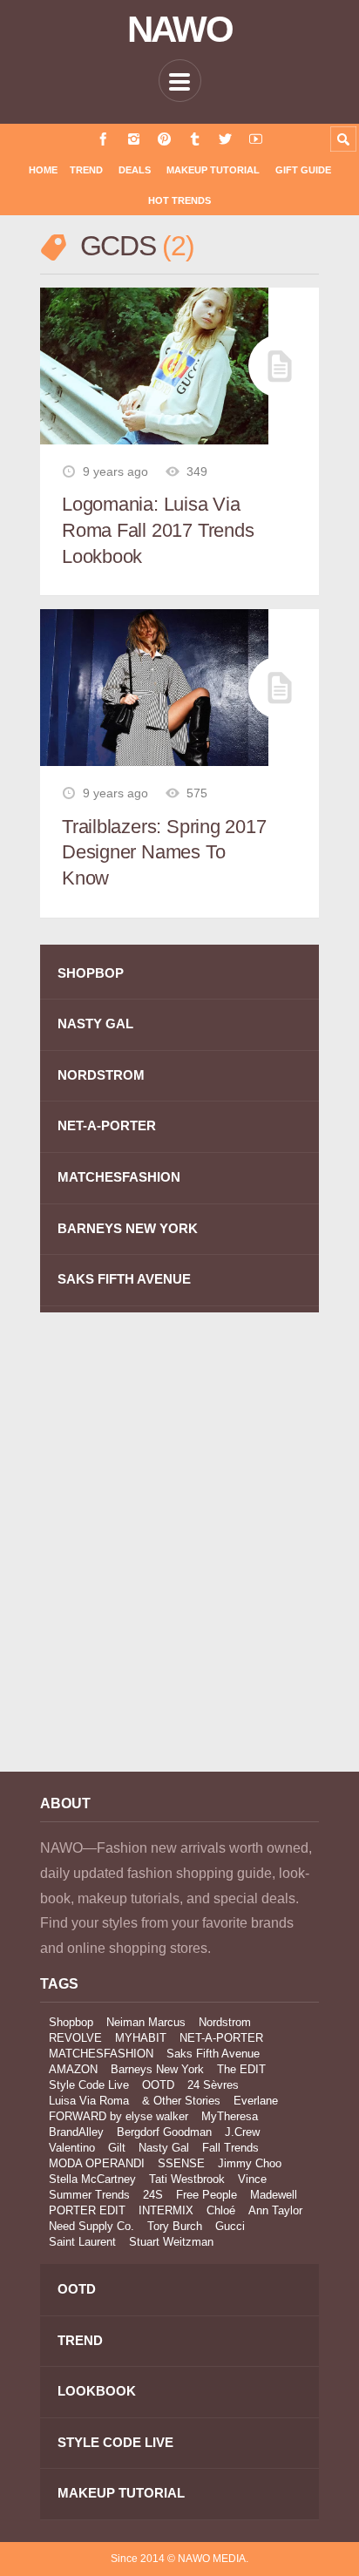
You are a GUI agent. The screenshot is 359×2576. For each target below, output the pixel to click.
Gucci (230, 2226)
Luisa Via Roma (89, 2101)
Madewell (274, 2195)
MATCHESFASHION (119, 1177)
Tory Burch (175, 2226)
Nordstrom (225, 2022)
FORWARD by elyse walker (119, 2116)
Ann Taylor (275, 2210)
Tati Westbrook (187, 2179)
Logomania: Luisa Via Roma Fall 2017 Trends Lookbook (158, 530)
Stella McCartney (92, 2179)
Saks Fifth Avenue (213, 2054)
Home (43, 170)
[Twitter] (225, 139)
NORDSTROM (101, 1075)
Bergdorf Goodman (164, 2132)
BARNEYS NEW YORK (128, 1228)
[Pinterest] (164, 139)
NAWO (180, 30)
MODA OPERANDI (97, 2163)
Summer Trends (89, 2195)
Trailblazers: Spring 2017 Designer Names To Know (164, 852)
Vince (252, 2179)
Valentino (72, 2148)
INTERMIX (166, 2210)
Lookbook (97, 2391)
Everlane (256, 2101)
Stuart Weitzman (171, 2242)
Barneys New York (157, 2069)
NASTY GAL (95, 1024)
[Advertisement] (179, 1555)
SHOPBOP (91, 973)
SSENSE (181, 2163)
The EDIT (241, 2069)
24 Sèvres (213, 2085)
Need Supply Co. (91, 2226)
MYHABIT (141, 2038)
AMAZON (73, 2069)
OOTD (158, 2085)
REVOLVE (75, 2038)
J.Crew (242, 2132)
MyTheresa (230, 2116)
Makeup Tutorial (213, 170)
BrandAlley (76, 2132)
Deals (135, 170)
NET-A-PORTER (107, 1125)
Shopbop (71, 2022)
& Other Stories (181, 2101)
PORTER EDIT (87, 2210)
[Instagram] (134, 139)
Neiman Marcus (146, 2022)
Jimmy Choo (250, 2163)
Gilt (117, 2148)
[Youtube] (256, 139)
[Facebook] (103, 139)
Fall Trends (230, 2148)
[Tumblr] (195, 139)
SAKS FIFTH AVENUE (124, 1279)
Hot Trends (179, 200)
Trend (86, 170)
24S (153, 2195)
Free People (207, 2195)
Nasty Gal (164, 2148)
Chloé (221, 2210)
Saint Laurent (82, 2242)
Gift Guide (303, 170)
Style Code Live (89, 2085)
